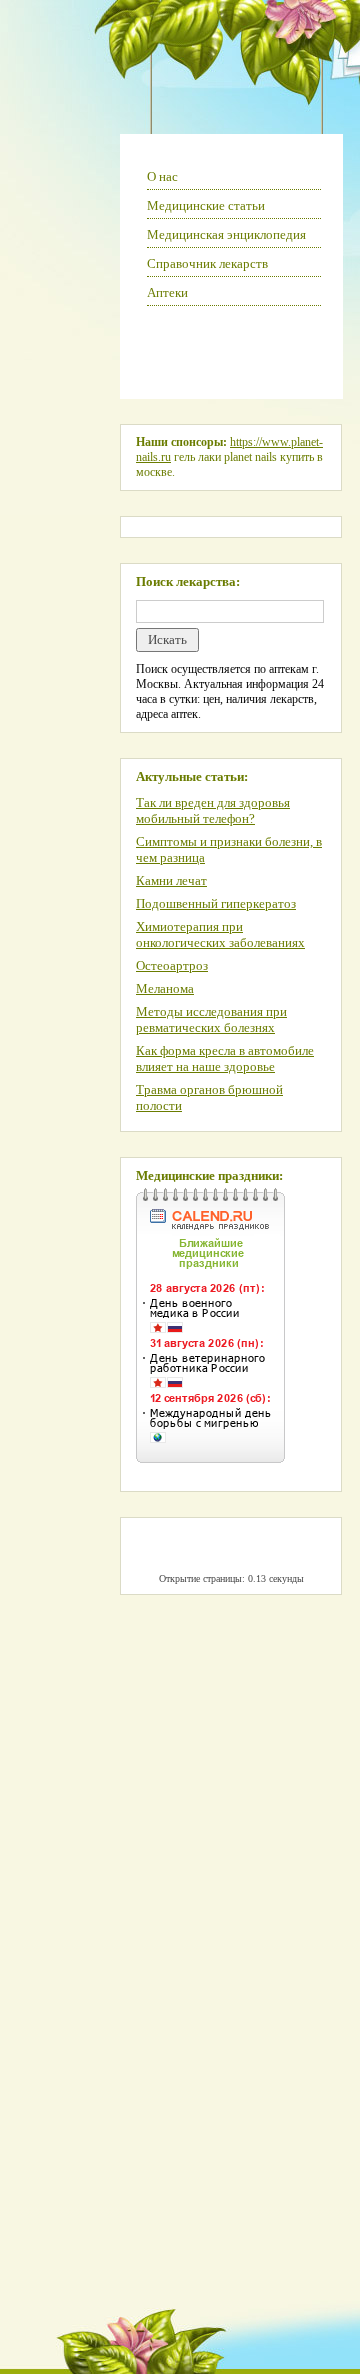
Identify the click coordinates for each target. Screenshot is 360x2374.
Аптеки (167, 292)
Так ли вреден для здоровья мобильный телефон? (213, 810)
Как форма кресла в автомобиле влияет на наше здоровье (225, 1058)
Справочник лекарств (207, 263)
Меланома (165, 988)
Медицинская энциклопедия (226, 234)
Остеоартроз (172, 965)
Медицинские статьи (206, 205)
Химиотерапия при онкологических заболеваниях (220, 934)
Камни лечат (171, 880)
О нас (162, 176)
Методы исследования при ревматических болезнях (211, 1019)
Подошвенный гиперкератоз (216, 903)
